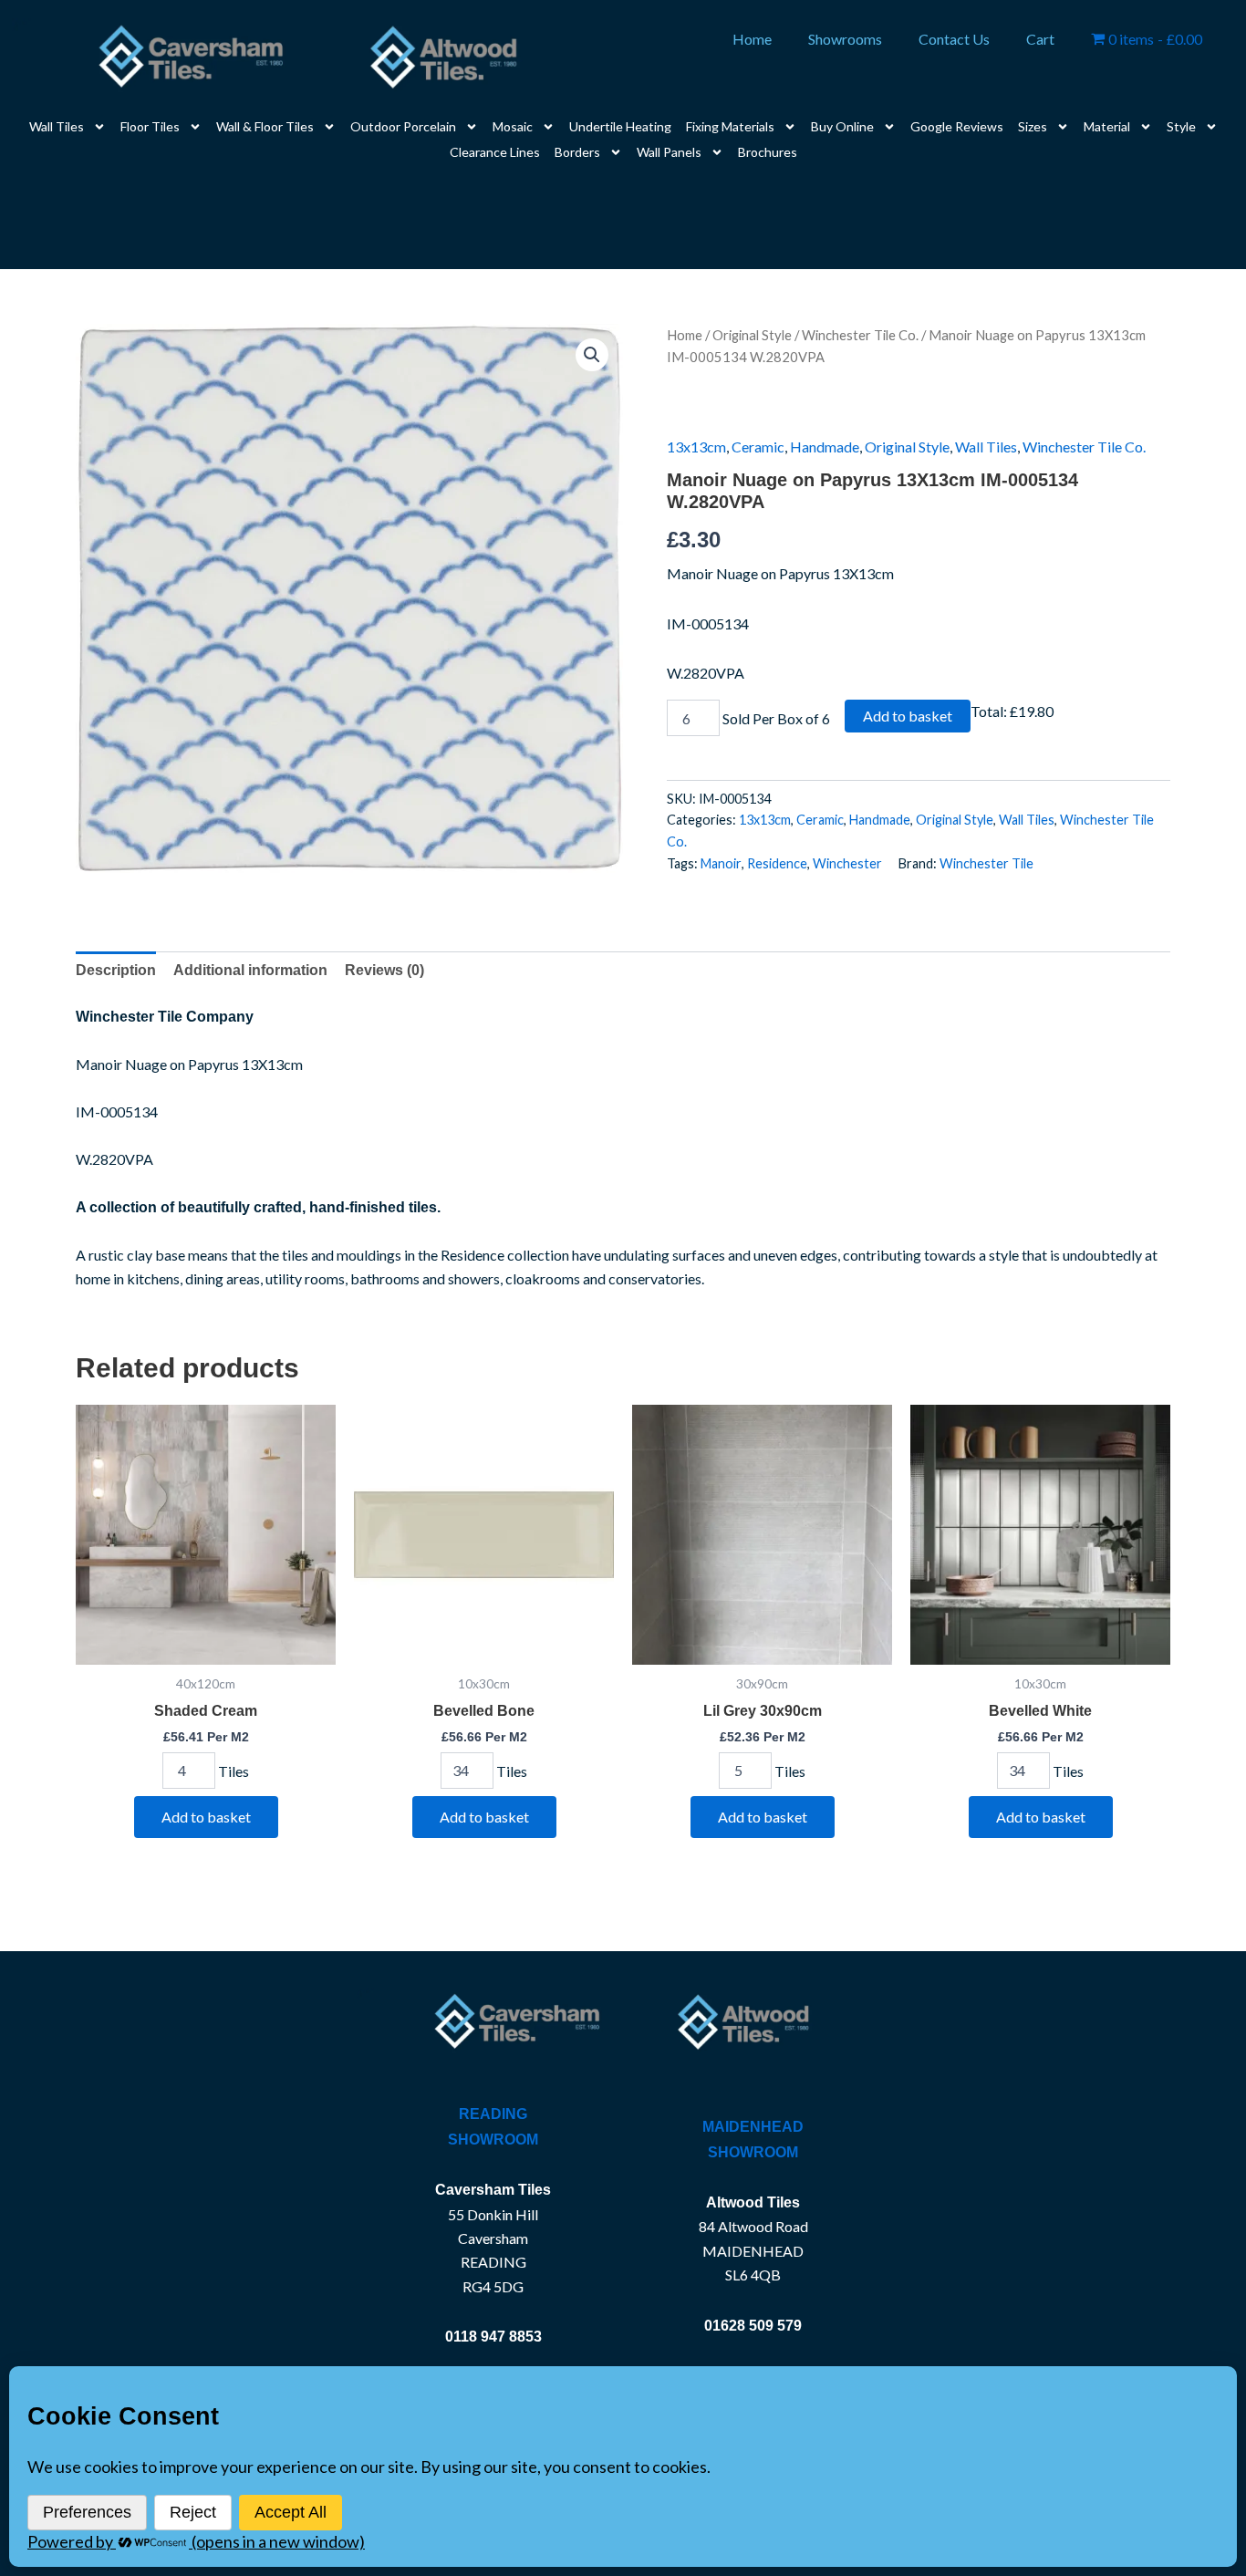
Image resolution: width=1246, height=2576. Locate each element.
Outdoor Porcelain (403, 126)
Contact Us (954, 39)
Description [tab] (116, 970)
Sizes (1033, 126)
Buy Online (842, 126)
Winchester (847, 863)
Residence (777, 863)
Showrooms (845, 39)
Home (752, 39)
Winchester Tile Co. (860, 335)
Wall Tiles (57, 126)
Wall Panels (669, 152)
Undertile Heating (620, 126)
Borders (577, 152)
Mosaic (513, 126)
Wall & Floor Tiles (265, 126)
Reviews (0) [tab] (384, 970)
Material (1107, 126)
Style (1181, 126)
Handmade (825, 447)
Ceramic (758, 447)
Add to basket (908, 716)
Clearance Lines (495, 152)
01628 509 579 (753, 2326)
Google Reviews (957, 126)
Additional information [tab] (250, 970)
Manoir (721, 863)
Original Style (752, 335)
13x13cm (696, 447)
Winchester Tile (986, 863)
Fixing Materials (730, 126)
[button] (592, 355)
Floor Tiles (150, 126)
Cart (1040, 39)
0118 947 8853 (493, 2337)
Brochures (768, 152)
